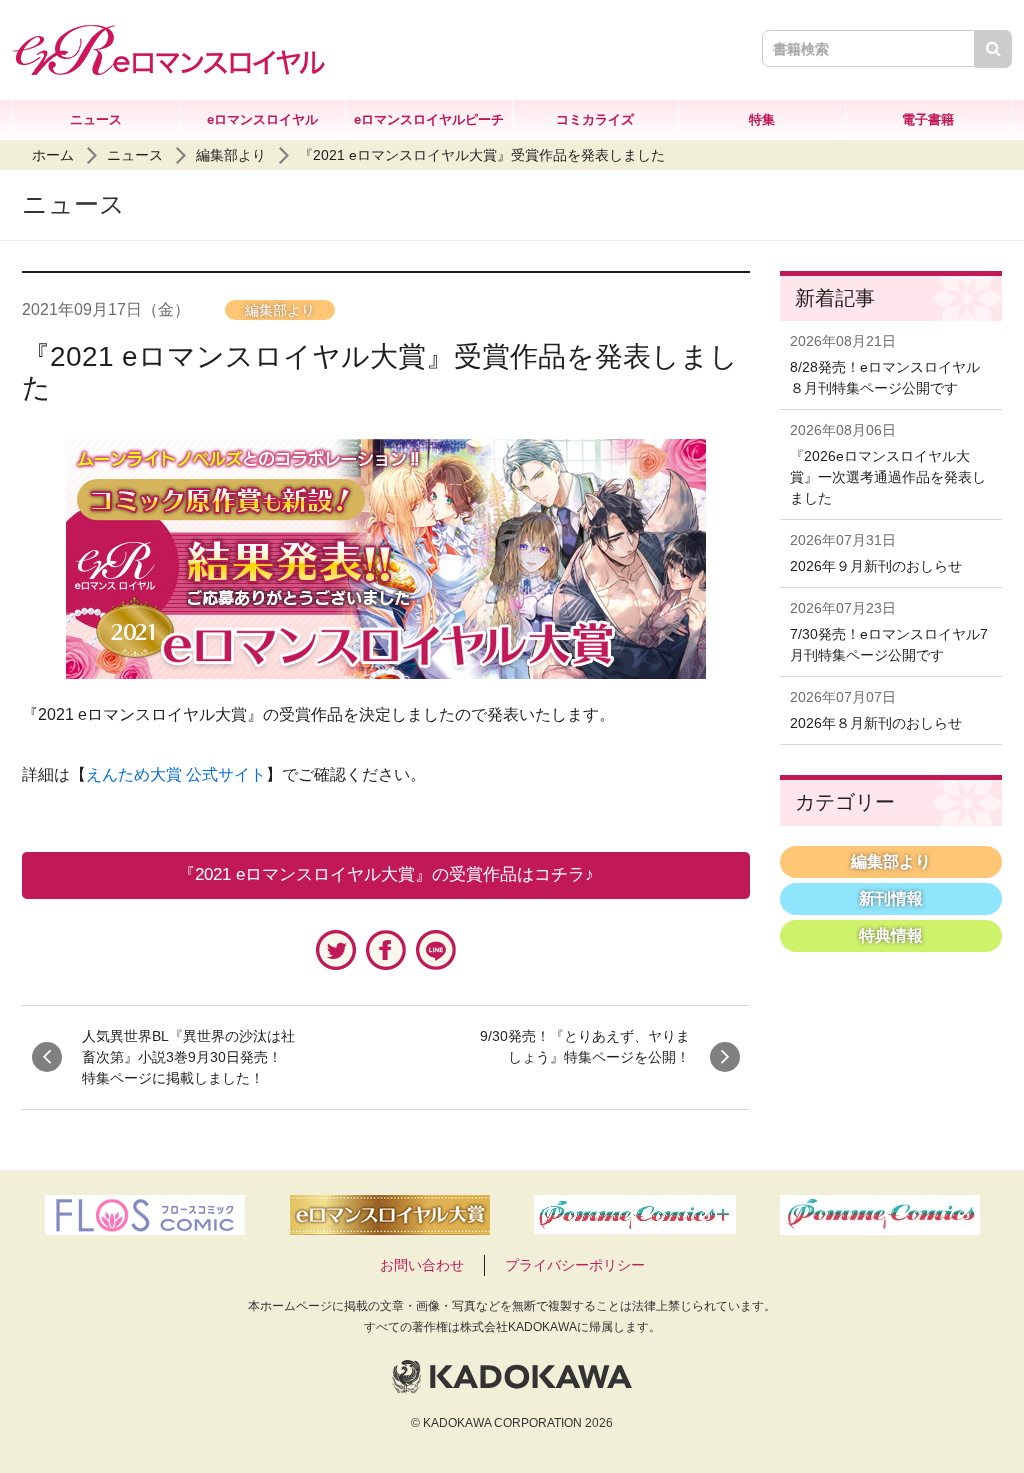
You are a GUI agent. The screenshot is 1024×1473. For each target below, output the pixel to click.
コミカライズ (595, 119)
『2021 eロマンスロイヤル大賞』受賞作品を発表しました (482, 155)
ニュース (96, 119)
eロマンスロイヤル (262, 119)
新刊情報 (891, 898)
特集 (762, 119)
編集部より (231, 155)
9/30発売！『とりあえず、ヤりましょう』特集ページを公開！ (585, 1046)
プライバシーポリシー (575, 1265)
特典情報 (891, 935)
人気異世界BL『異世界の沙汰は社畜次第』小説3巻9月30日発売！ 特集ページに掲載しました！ (189, 1057)
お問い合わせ (422, 1265)
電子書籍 (928, 119)
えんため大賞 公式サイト (176, 774)
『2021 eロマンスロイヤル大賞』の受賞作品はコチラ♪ (386, 874)
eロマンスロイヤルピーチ (429, 119)
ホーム (53, 155)
